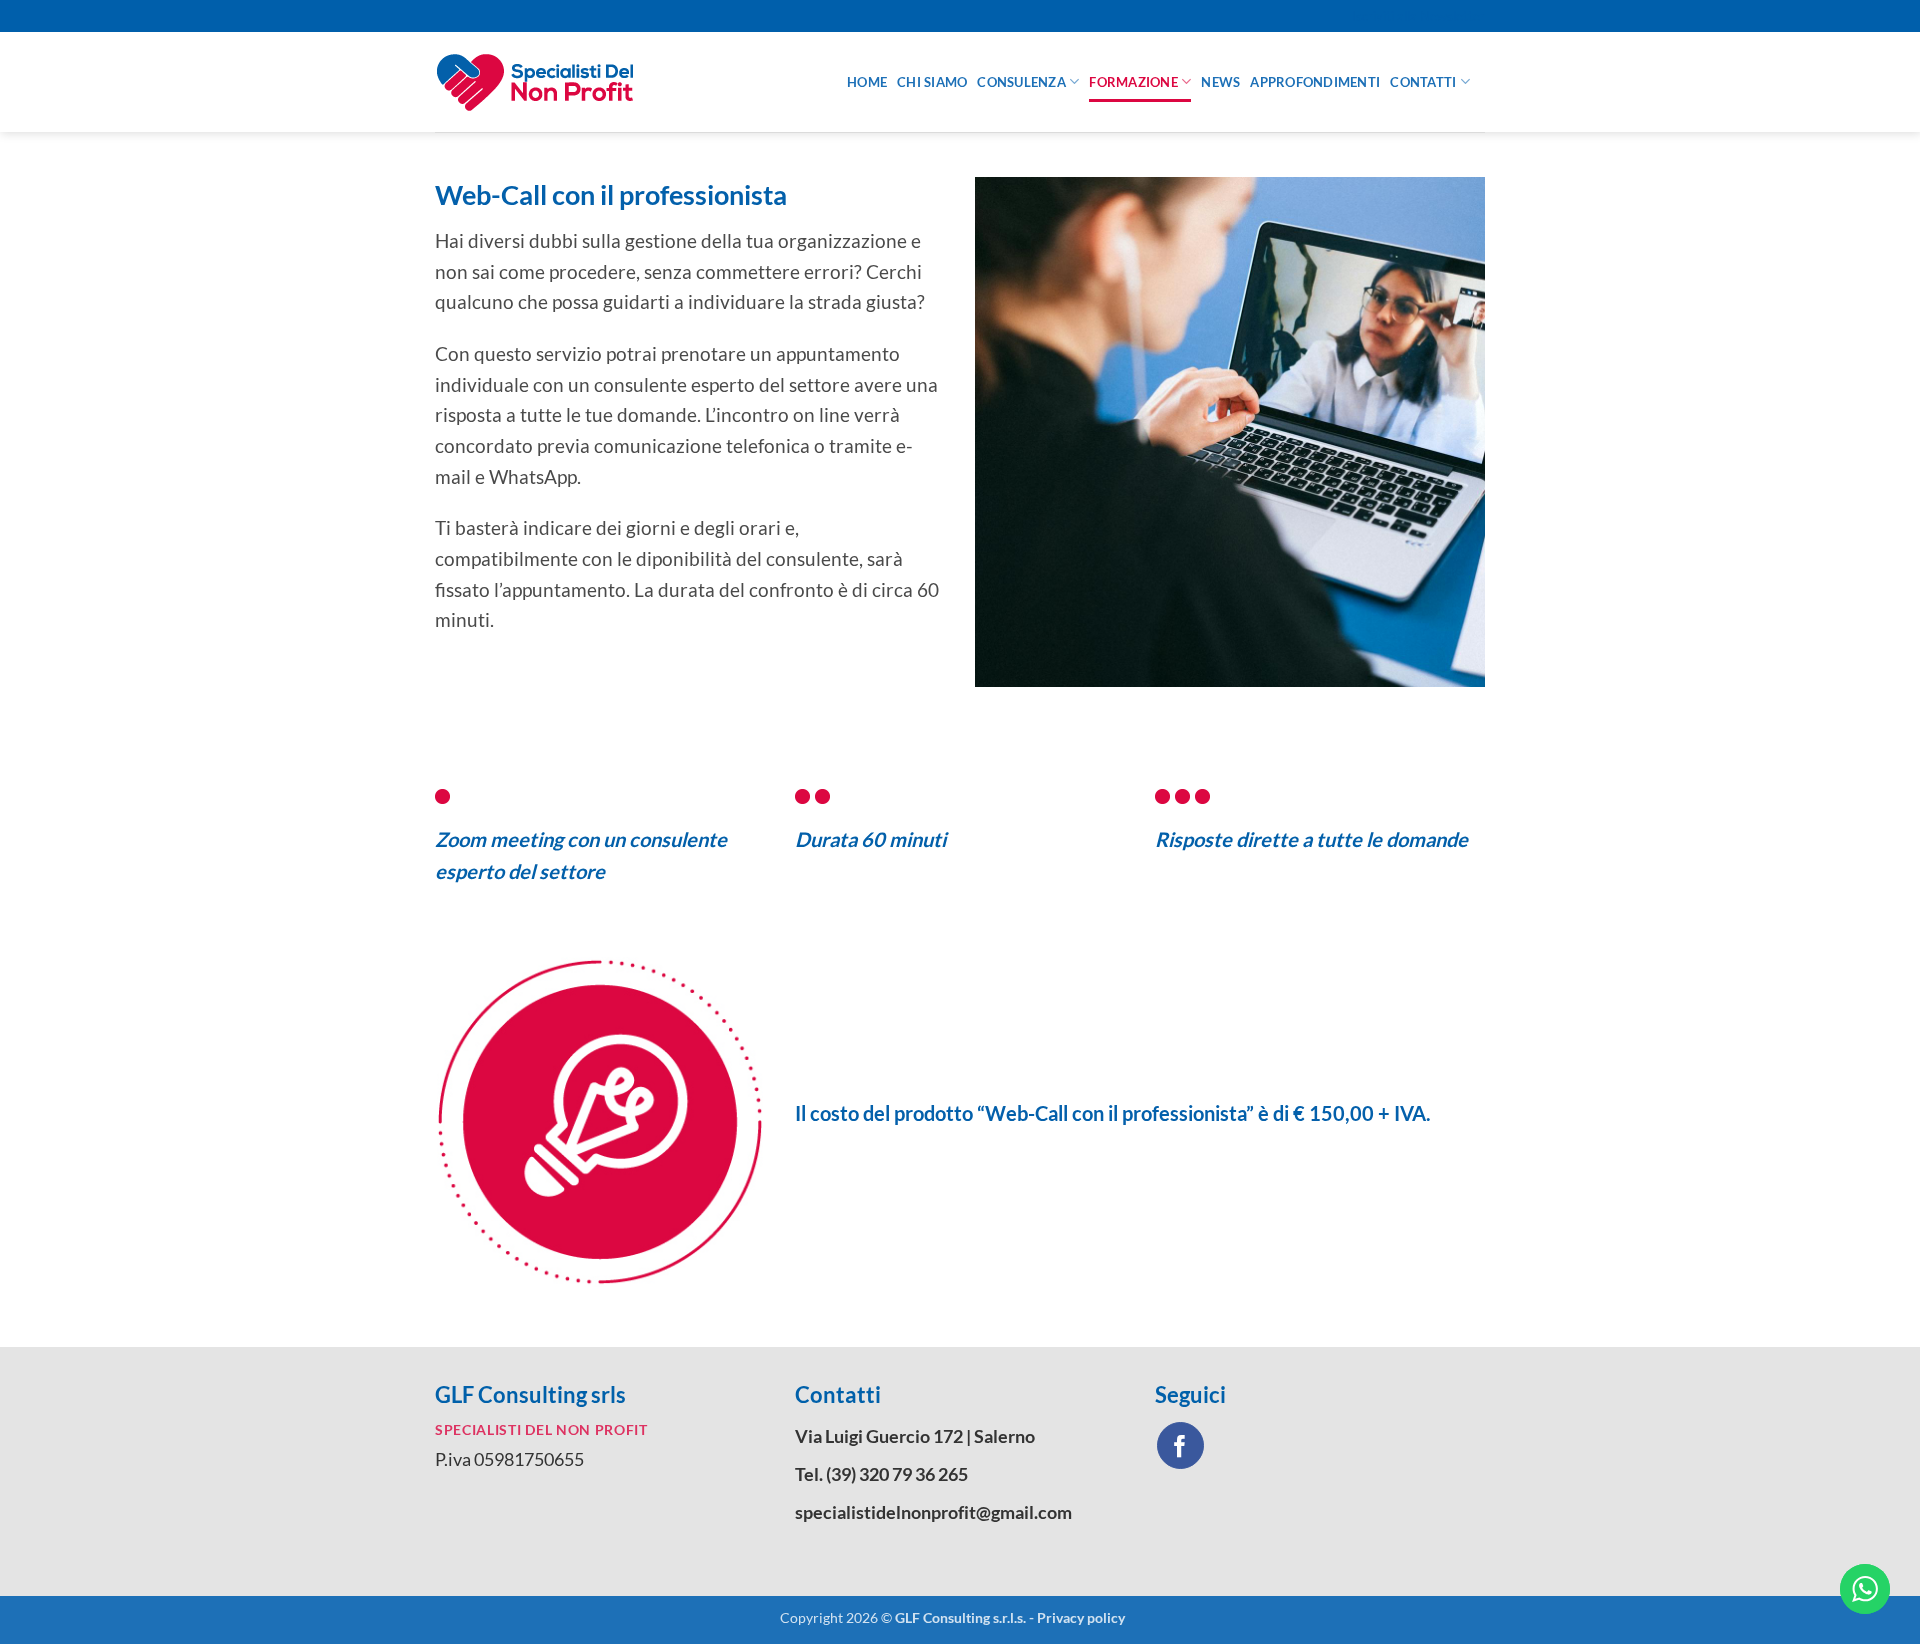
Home (867, 82)
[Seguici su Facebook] (1180, 1445)
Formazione (1133, 82)
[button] (1418, 16)
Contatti (1423, 82)
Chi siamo (932, 82)
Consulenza (1021, 82)
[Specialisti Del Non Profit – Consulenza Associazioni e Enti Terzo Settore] (626, 82)
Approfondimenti (1315, 82)
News (1220, 82)
